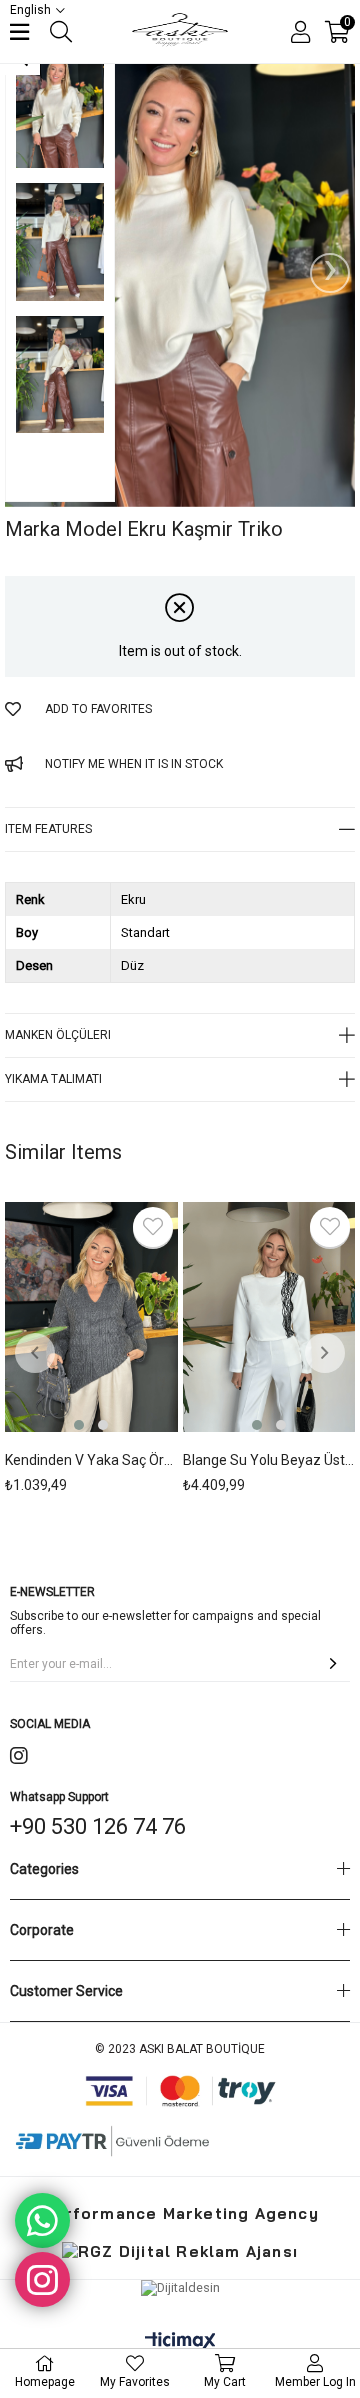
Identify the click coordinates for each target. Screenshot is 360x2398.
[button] (79, 1425)
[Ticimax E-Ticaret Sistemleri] (180, 2342)
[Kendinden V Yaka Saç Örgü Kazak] (91, 1318)
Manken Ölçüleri (58, 1035)
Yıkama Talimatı (53, 1079)
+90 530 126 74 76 (98, 1826)
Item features (48, 829)
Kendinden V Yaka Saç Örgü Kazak (91, 1460)
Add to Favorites (153, 1227)
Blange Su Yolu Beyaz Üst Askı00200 (269, 1460)
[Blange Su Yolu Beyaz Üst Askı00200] (269, 1318)
